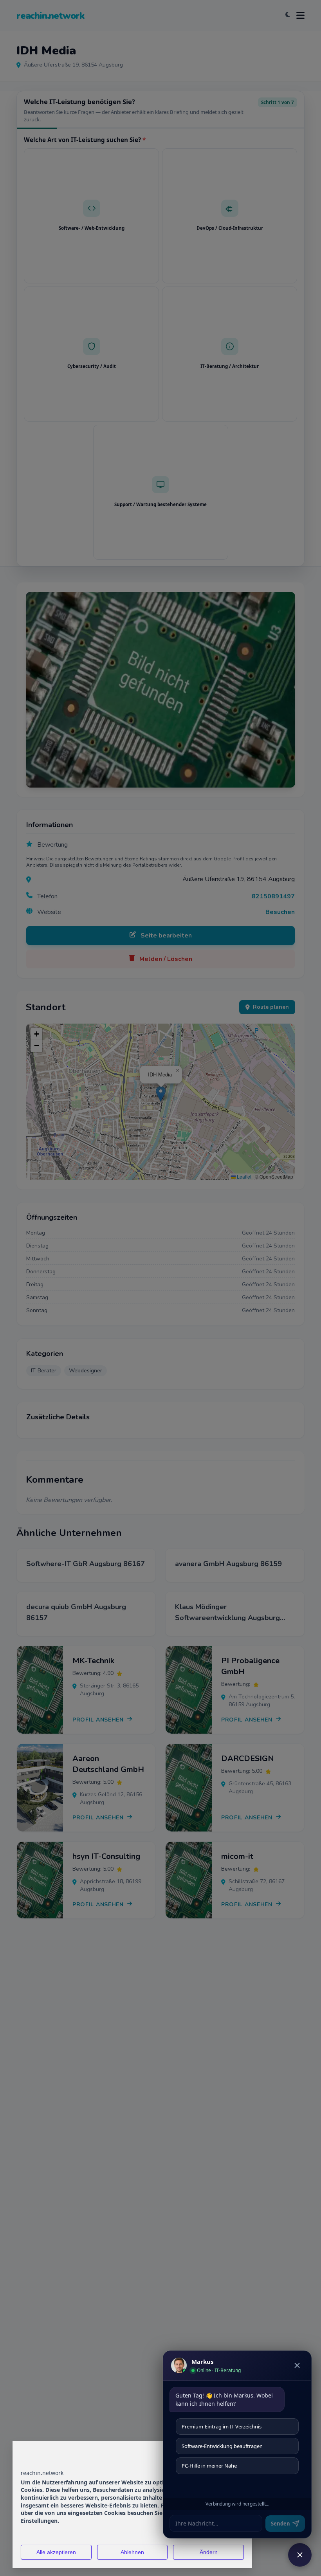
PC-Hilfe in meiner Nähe (209, 2466)
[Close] (297, 2365)
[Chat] (300, 2555)
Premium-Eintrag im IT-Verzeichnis (222, 2426)
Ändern (209, 2552)
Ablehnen (132, 2552)
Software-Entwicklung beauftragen (222, 2446)
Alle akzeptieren (56, 2552)
